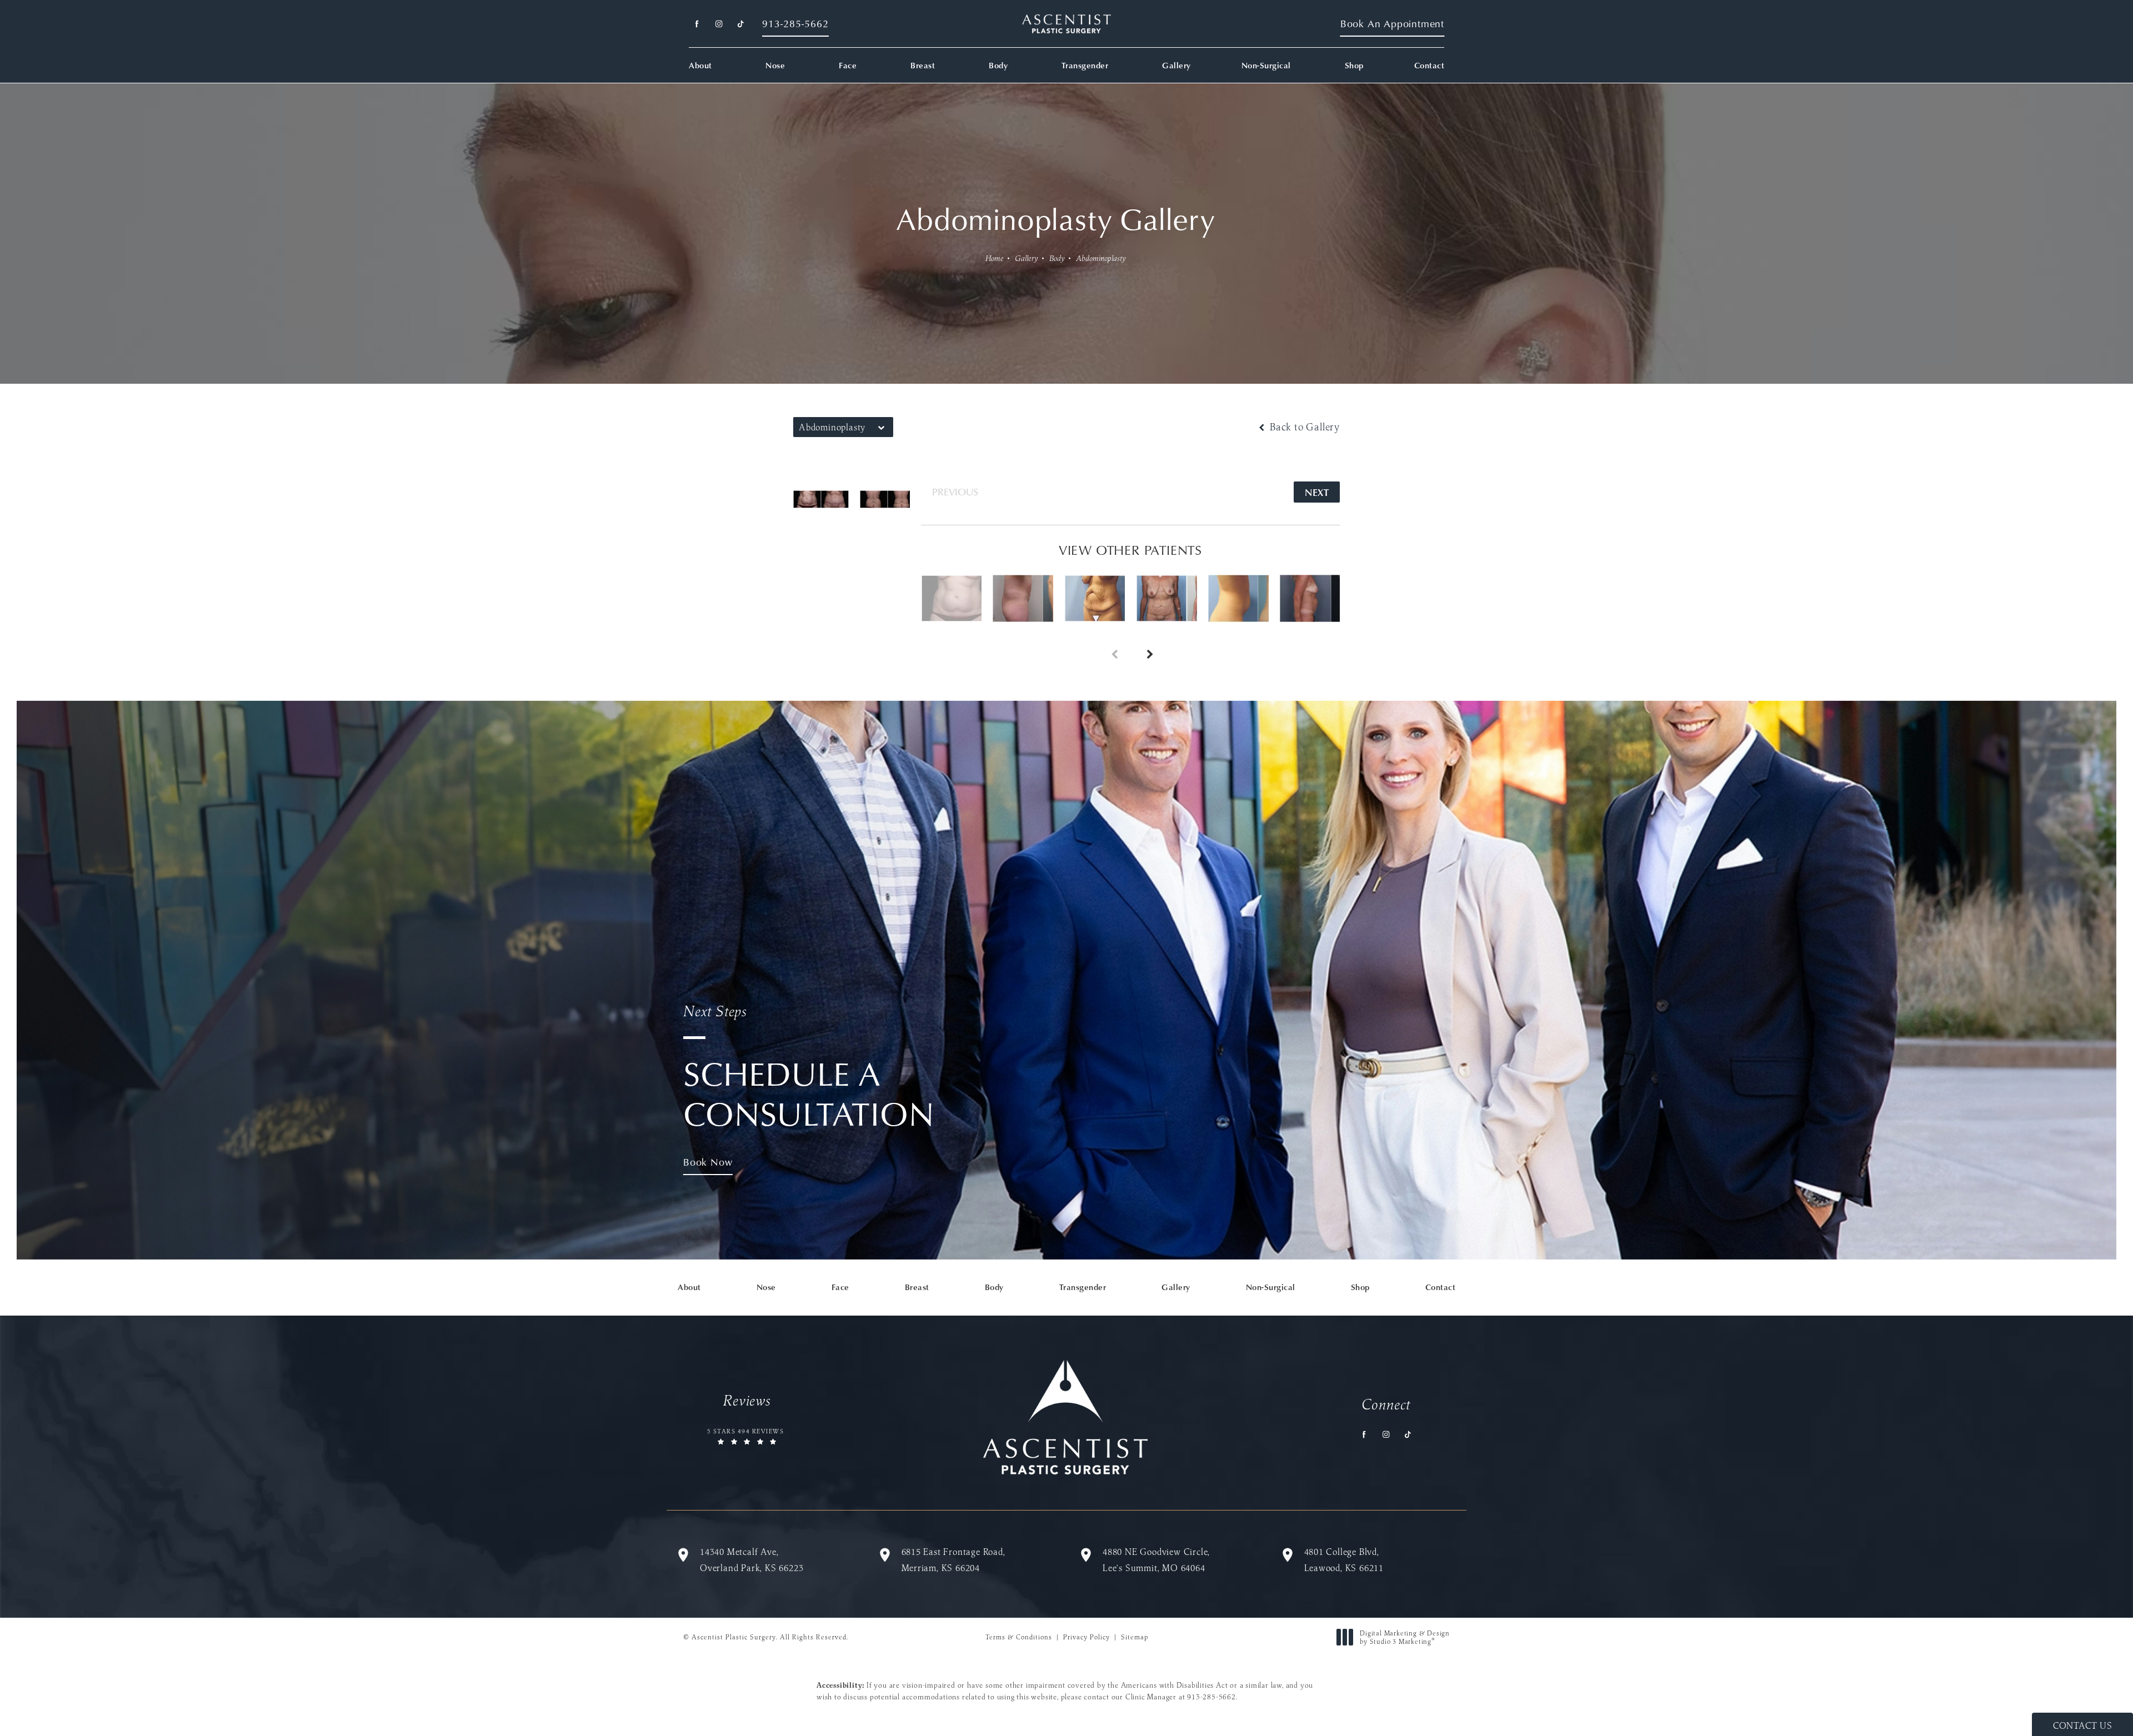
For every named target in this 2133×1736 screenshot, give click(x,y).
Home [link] (995, 258)
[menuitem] (697, 24)
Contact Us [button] (2082, 1725)
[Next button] (1148, 642)
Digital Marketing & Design (1405, 1637)
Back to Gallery (1303, 427)
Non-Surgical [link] (1266, 65)
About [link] (700, 65)
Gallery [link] (1176, 65)
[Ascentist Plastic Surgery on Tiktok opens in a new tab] (740, 24)
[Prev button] (1113, 642)
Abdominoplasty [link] (1101, 258)
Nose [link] (775, 65)
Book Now (708, 1162)
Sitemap (1135, 1637)
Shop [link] (1354, 65)
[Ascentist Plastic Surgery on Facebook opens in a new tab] (697, 24)
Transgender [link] (1085, 65)
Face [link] (848, 65)
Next (1317, 492)
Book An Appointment (1392, 24)
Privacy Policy (1086, 1637)
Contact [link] (1429, 65)
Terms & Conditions (1019, 1637)
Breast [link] (923, 65)
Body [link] (998, 65)
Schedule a (809, 1068)
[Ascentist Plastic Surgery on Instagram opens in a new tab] (718, 24)
